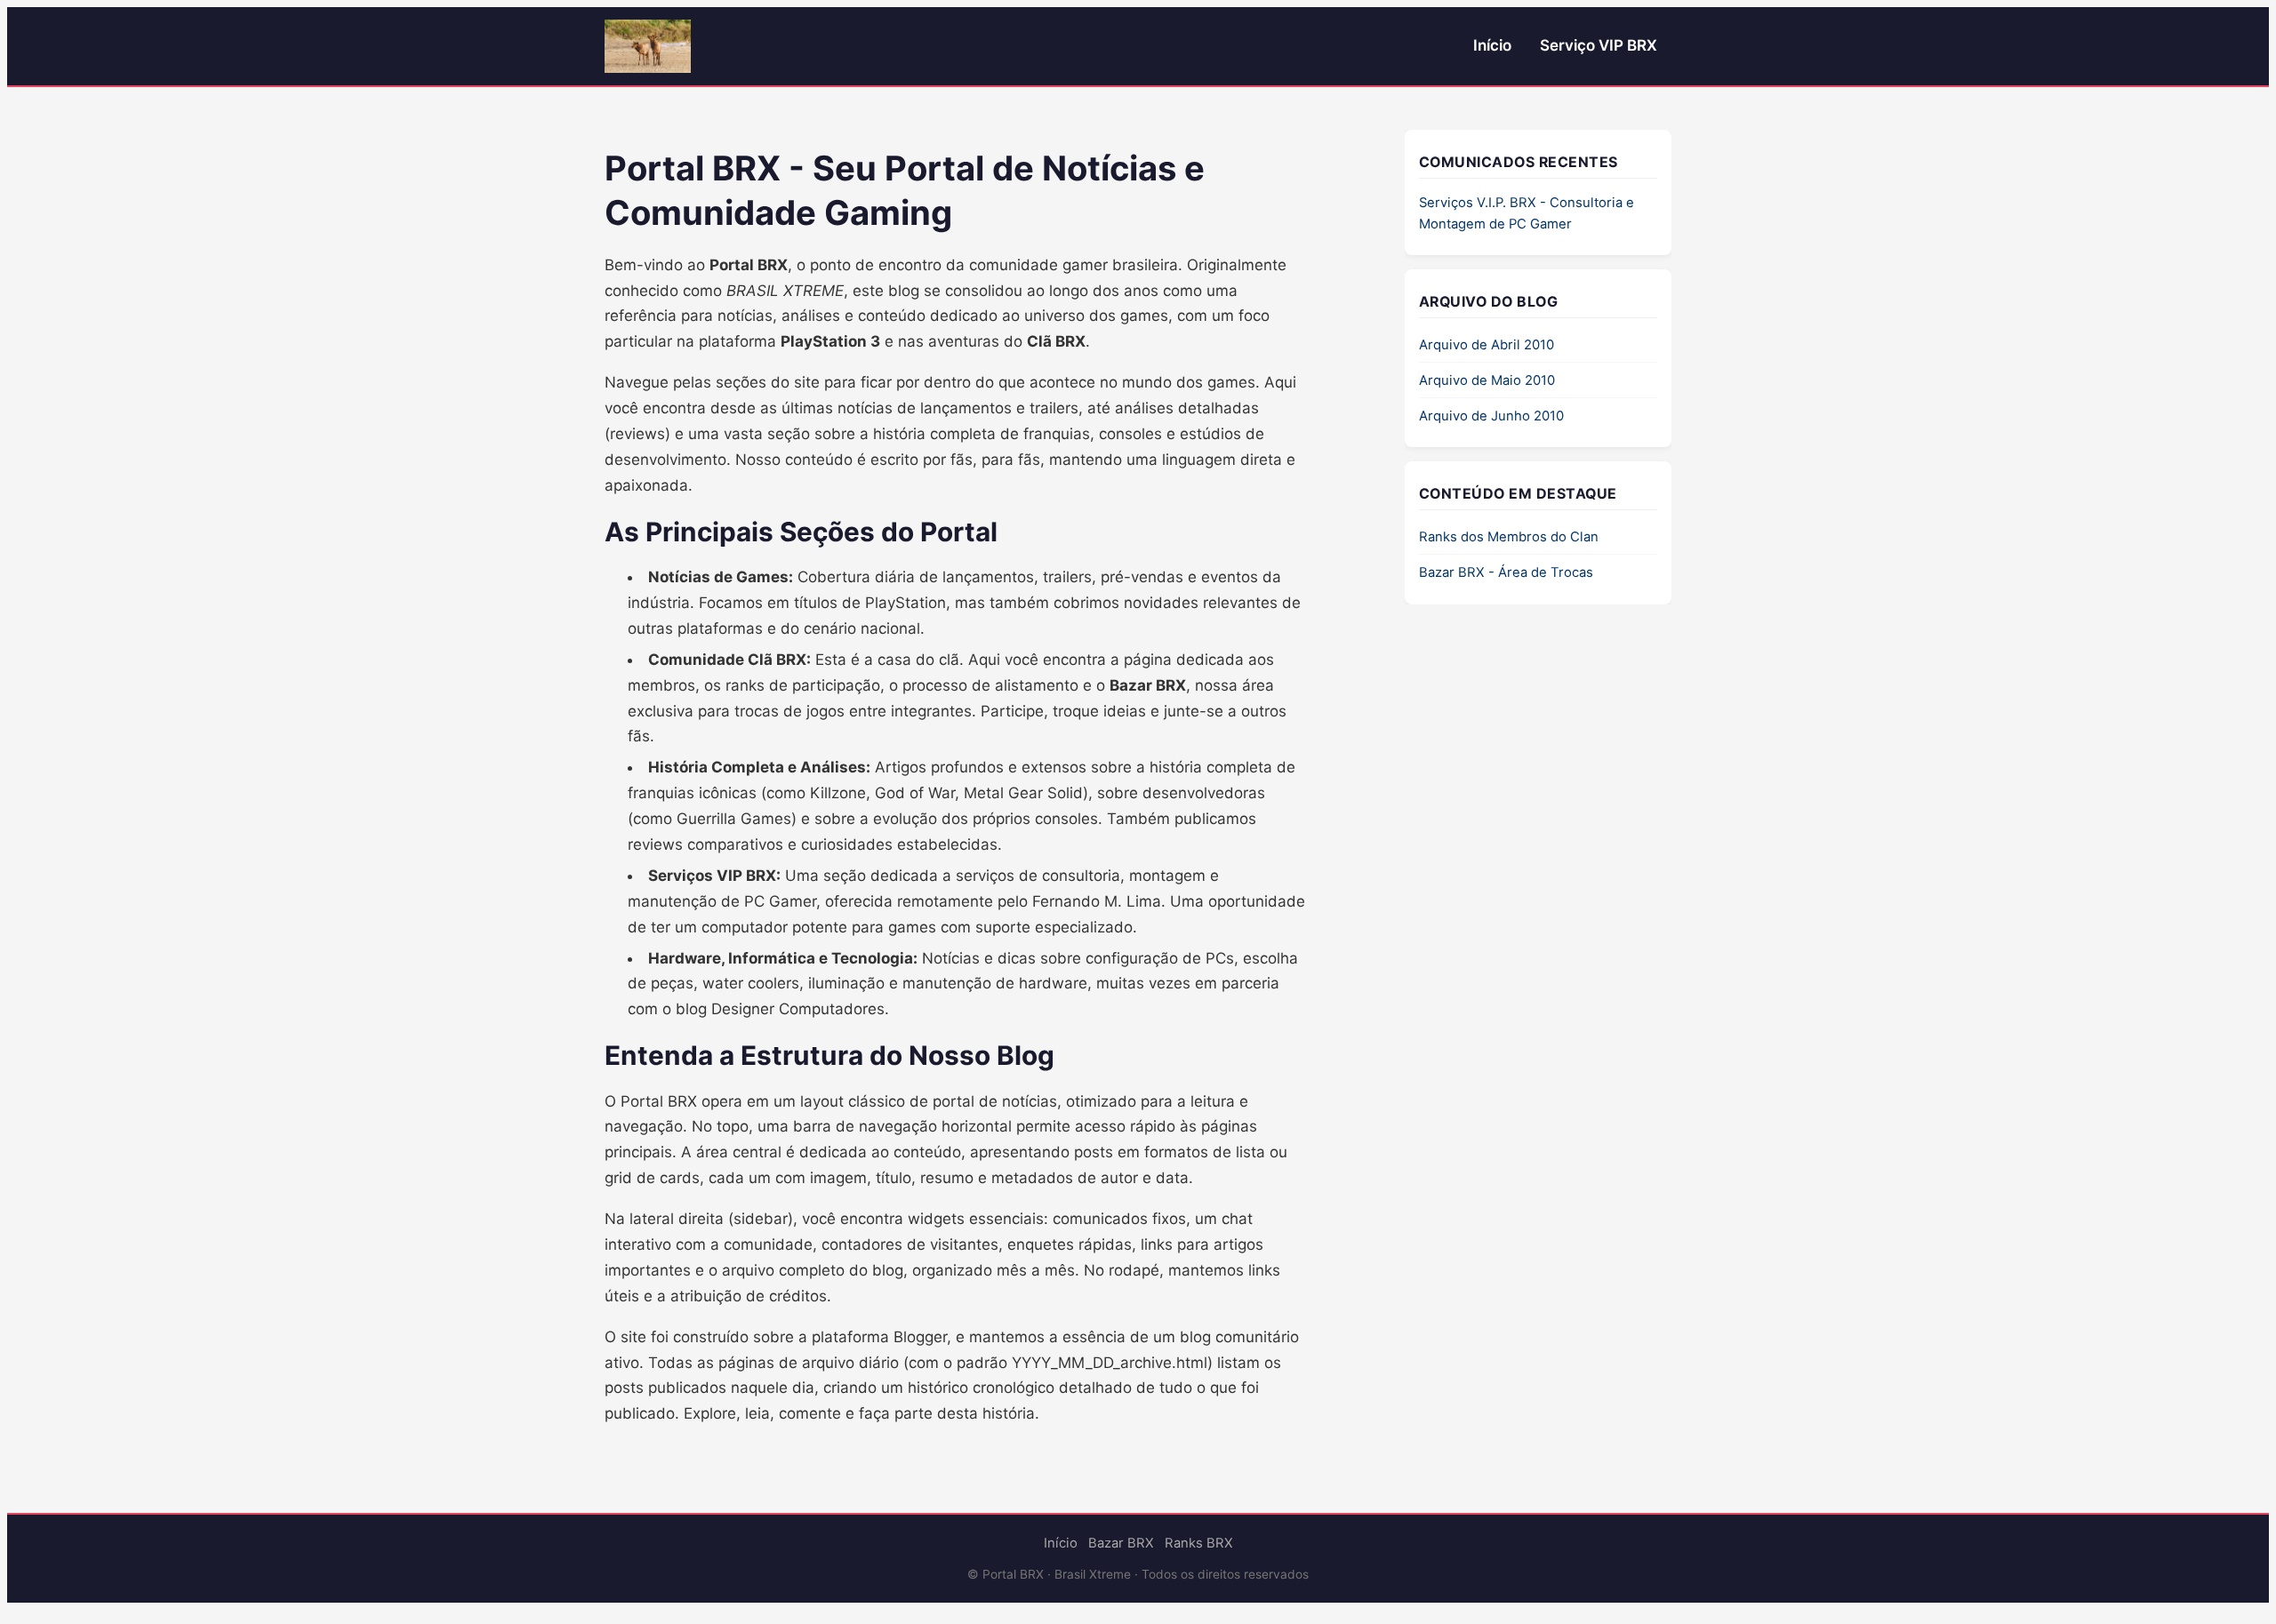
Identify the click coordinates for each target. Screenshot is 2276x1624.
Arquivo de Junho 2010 (1491, 416)
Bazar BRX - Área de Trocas (1506, 572)
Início (1492, 45)
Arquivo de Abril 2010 (1487, 345)
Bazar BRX (1121, 1543)
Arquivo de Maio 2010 (1487, 380)
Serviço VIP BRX (1599, 45)
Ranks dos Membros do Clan (1509, 537)
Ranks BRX (1199, 1543)
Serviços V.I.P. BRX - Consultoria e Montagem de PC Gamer (1527, 213)
